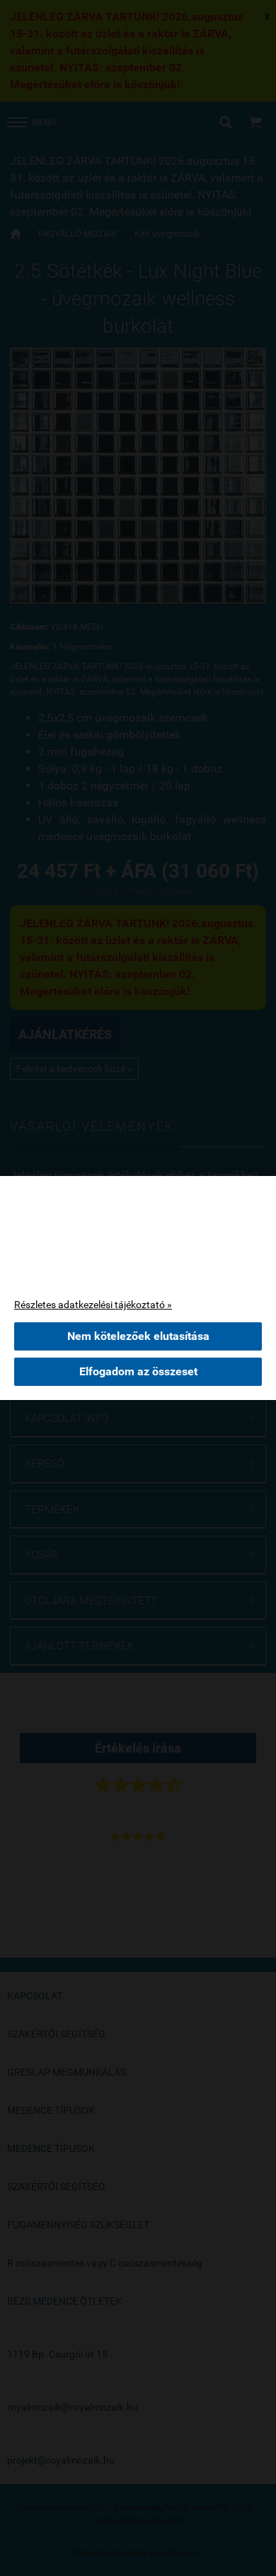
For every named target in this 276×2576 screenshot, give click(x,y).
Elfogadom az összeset (138, 1371)
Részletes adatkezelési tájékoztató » (93, 1305)
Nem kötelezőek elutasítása (138, 1336)
